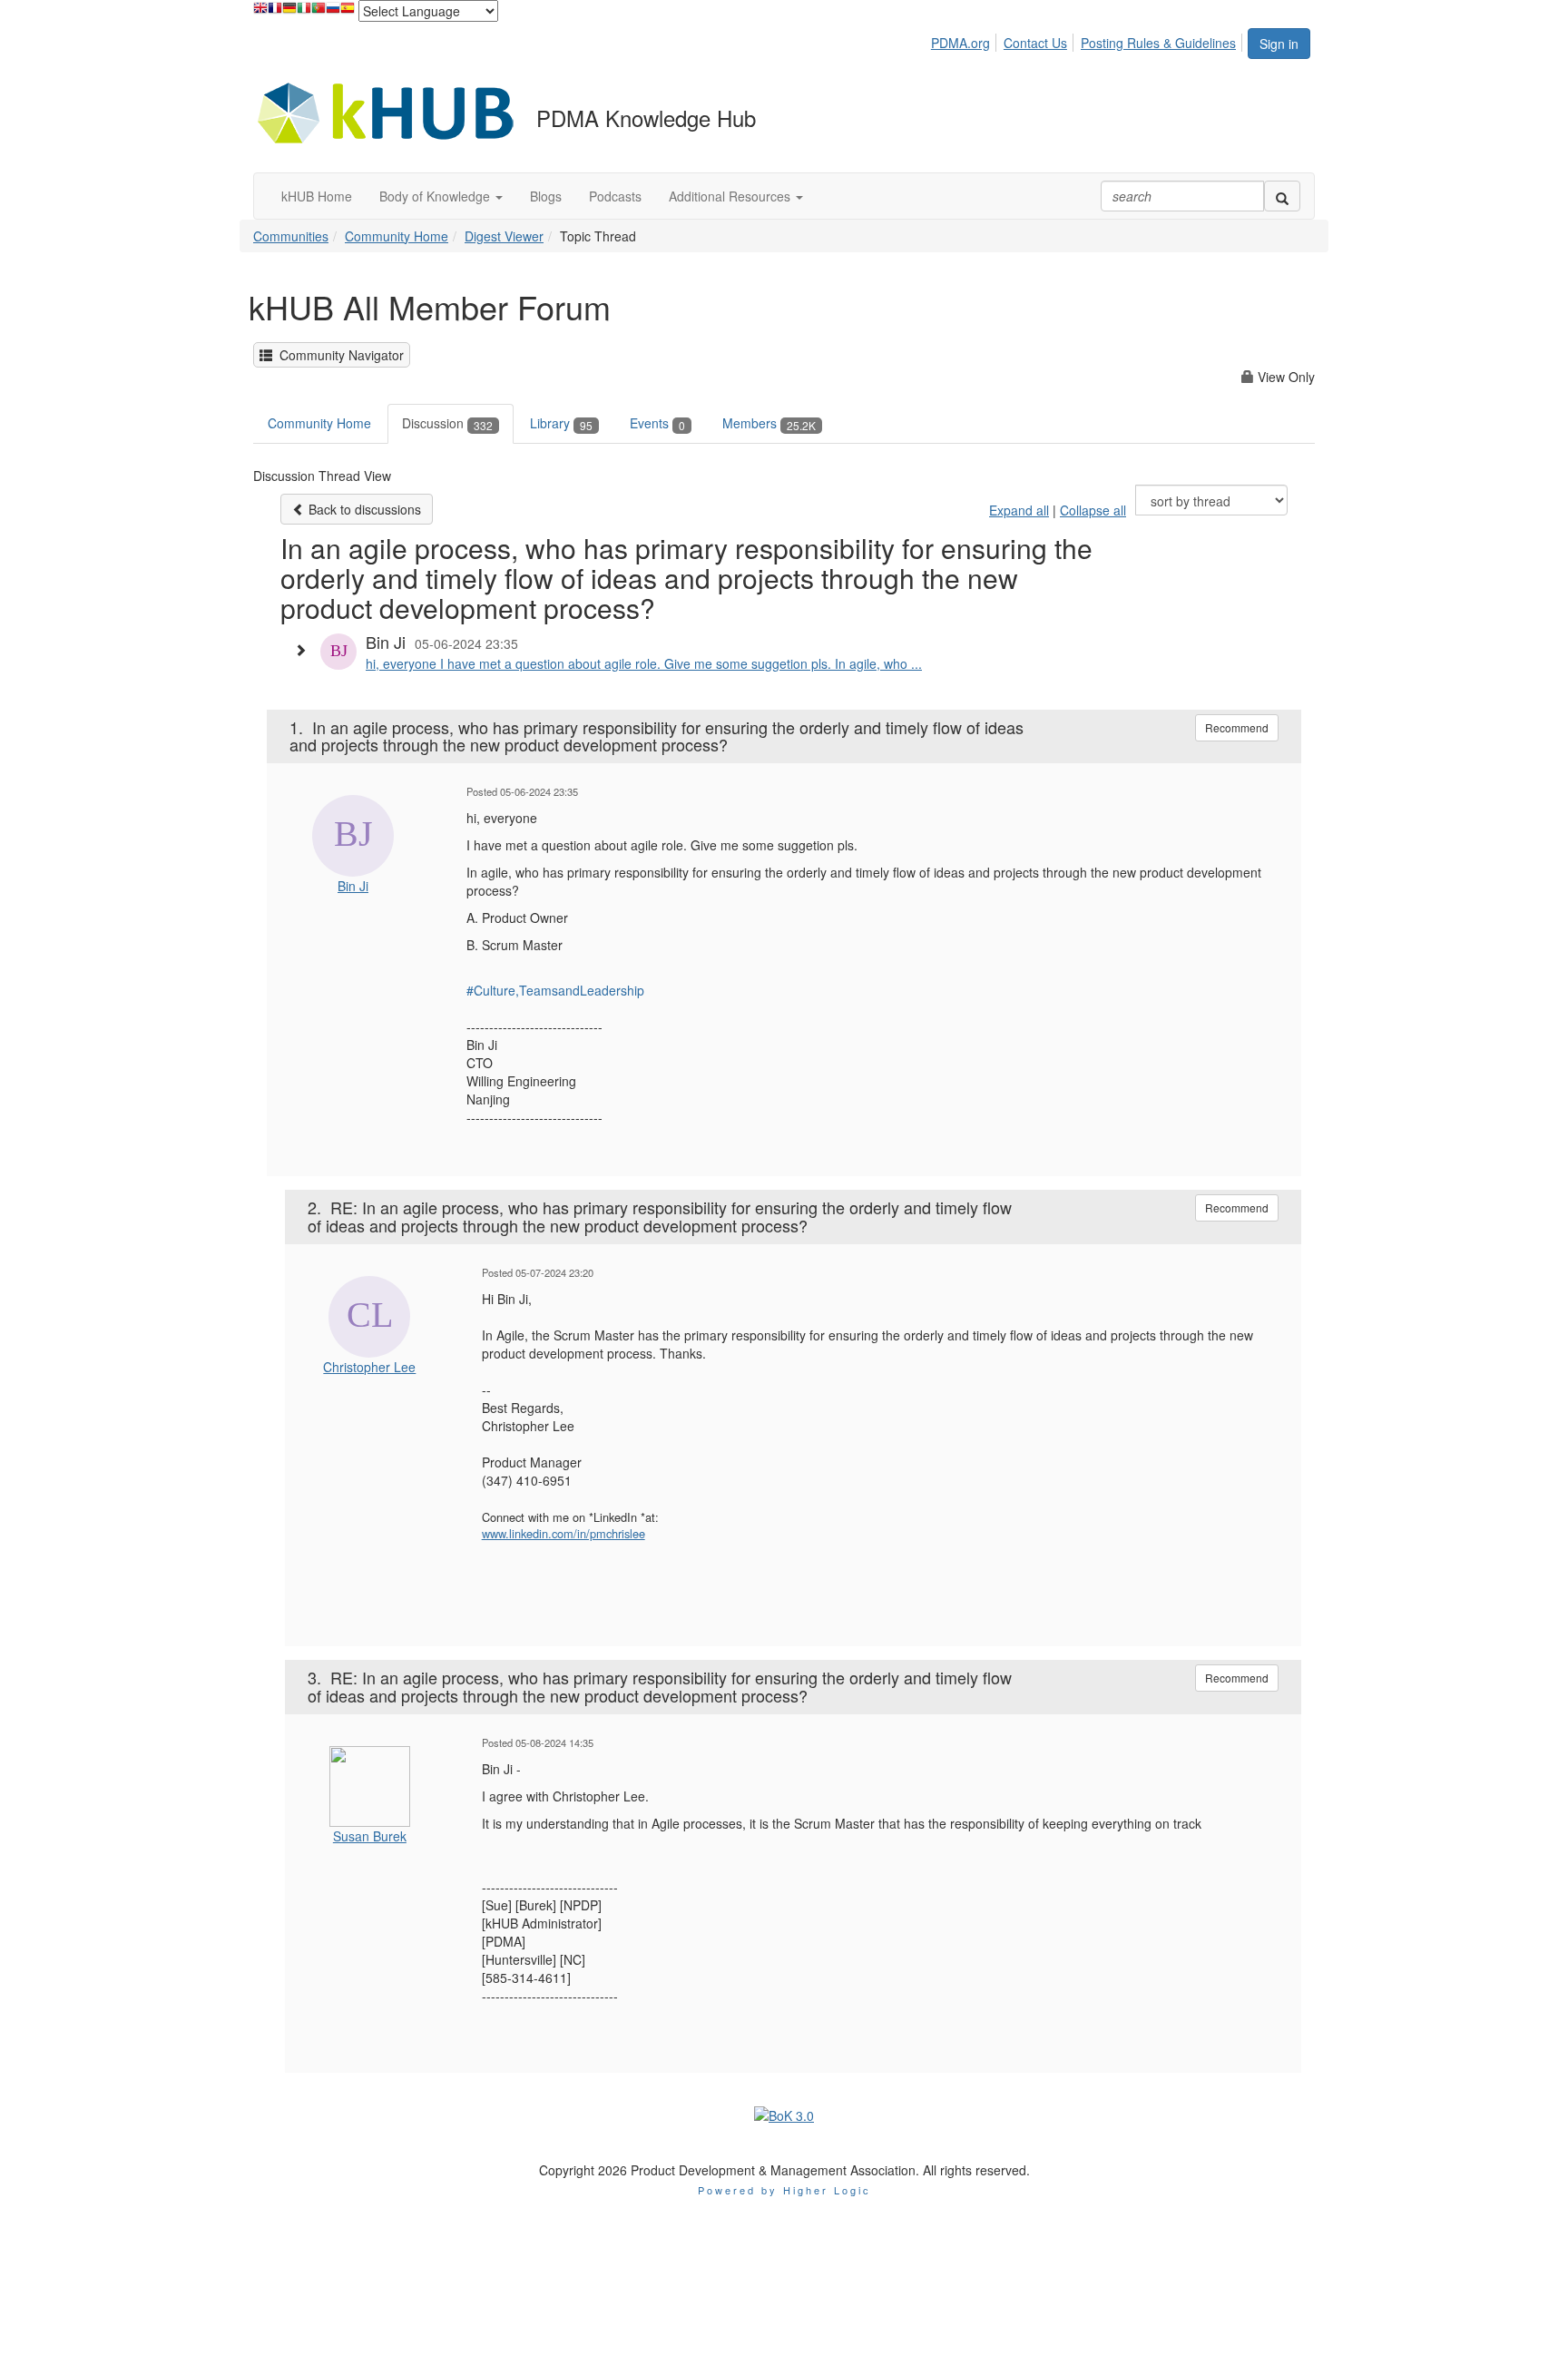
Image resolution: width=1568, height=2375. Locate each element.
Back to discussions (363, 509)
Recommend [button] (1237, 727)
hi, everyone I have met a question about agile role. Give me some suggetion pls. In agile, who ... (644, 663)
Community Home (397, 236)
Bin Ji (353, 886)
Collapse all (1093, 510)
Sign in (1279, 44)
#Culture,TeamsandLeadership (555, 990)
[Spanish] (348, 12)
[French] (275, 12)
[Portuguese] (318, 12)
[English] (260, 12)
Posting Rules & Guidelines (1158, 43)
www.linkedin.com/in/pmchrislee (563, 1533)
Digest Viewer (504, 236)
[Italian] (304, 12)
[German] (289, 12)
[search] (1282, 196)
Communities (291, 236)
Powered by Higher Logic (784, 2190)
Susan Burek (370, 1836)
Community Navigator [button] (338, 355)
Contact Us (1035, 43)
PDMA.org (960, 43)
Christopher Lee (369, 1367)
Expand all (1019, 510)
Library (561, 423)
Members (769, 423)
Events (657, 423)
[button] (441, 196)
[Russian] (333, 12)
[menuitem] (965, 40)
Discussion (447, 423)
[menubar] (1088, 40)
